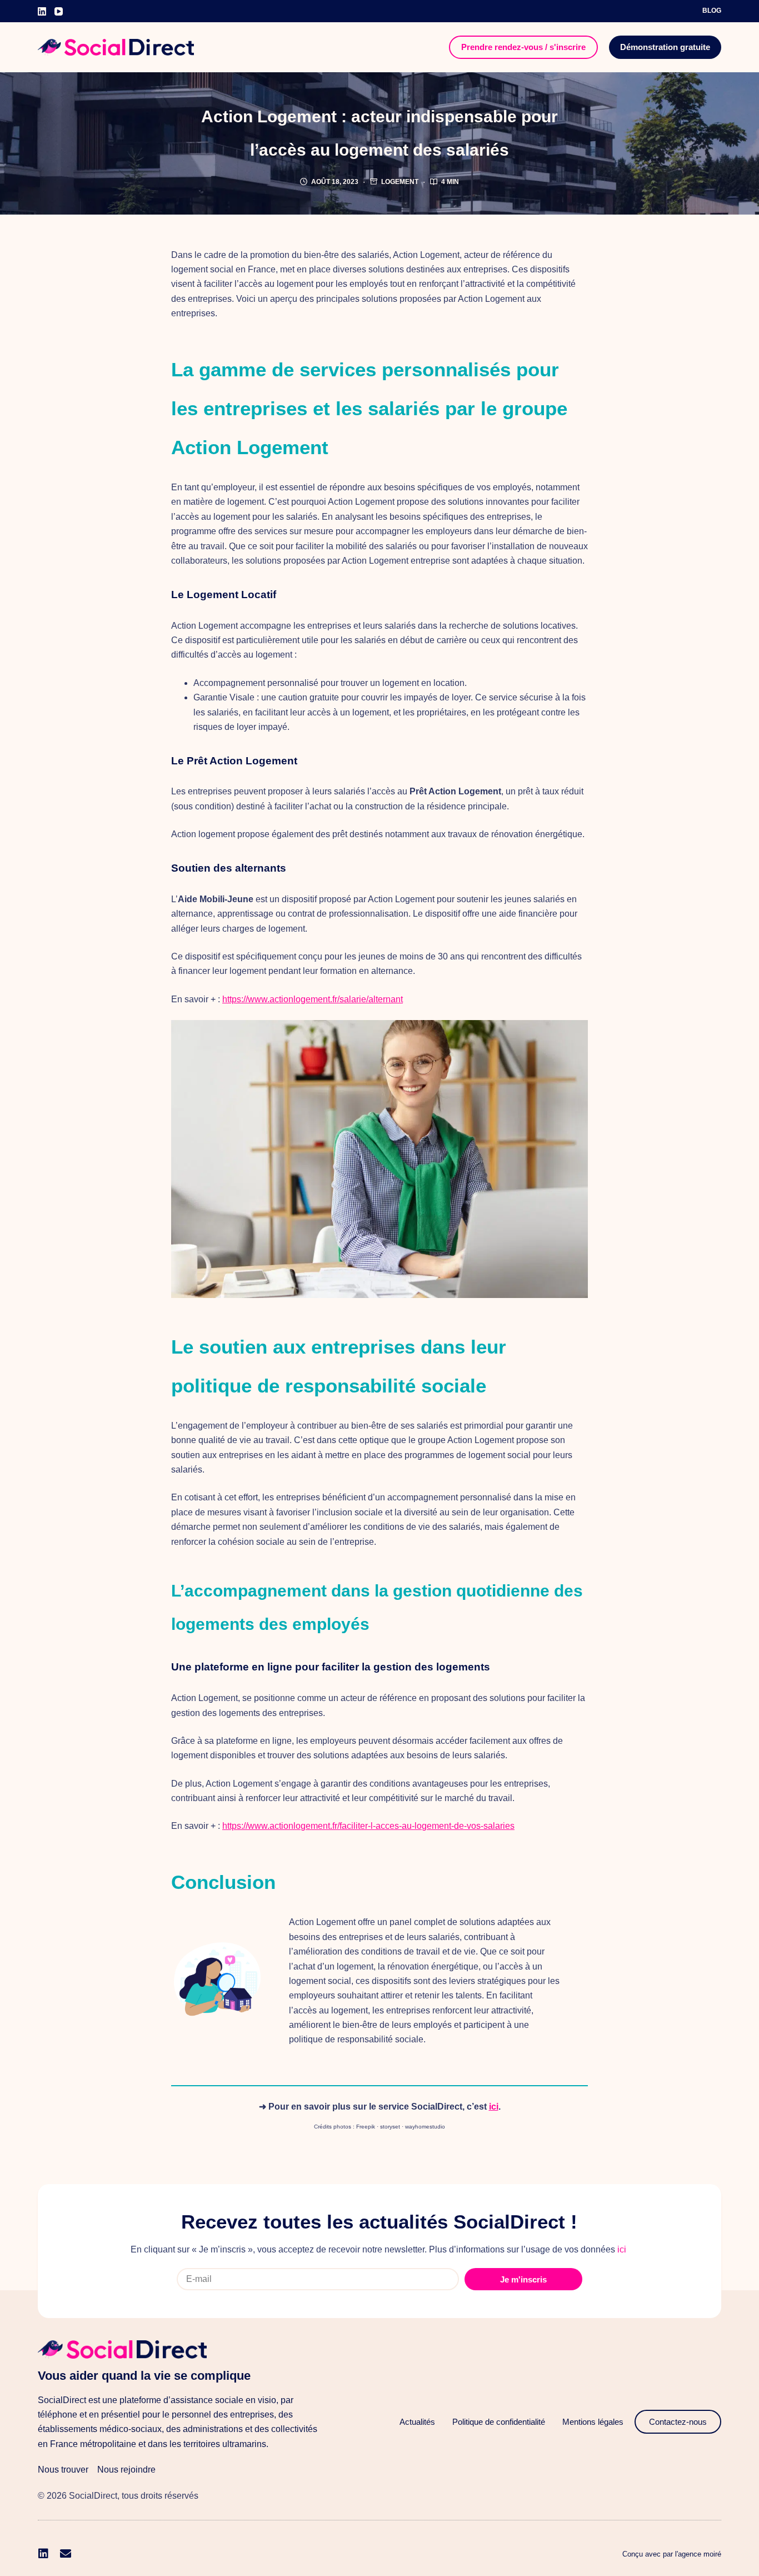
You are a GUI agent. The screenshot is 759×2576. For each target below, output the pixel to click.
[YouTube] (59, 11)
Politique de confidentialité (499, 2422)
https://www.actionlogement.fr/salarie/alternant (313, 999)
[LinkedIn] (42, 11)
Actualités (417, 2422)
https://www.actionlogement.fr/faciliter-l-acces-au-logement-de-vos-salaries (368, 1826)
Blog (712, 11)
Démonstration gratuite (665, 47)
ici (494, 2107)
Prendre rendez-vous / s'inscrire (523, 47)
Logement (400, 182)
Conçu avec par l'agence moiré (672, 2554)
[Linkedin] (43, 2554)
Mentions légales (593, 2422)
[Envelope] (66, 2554)
